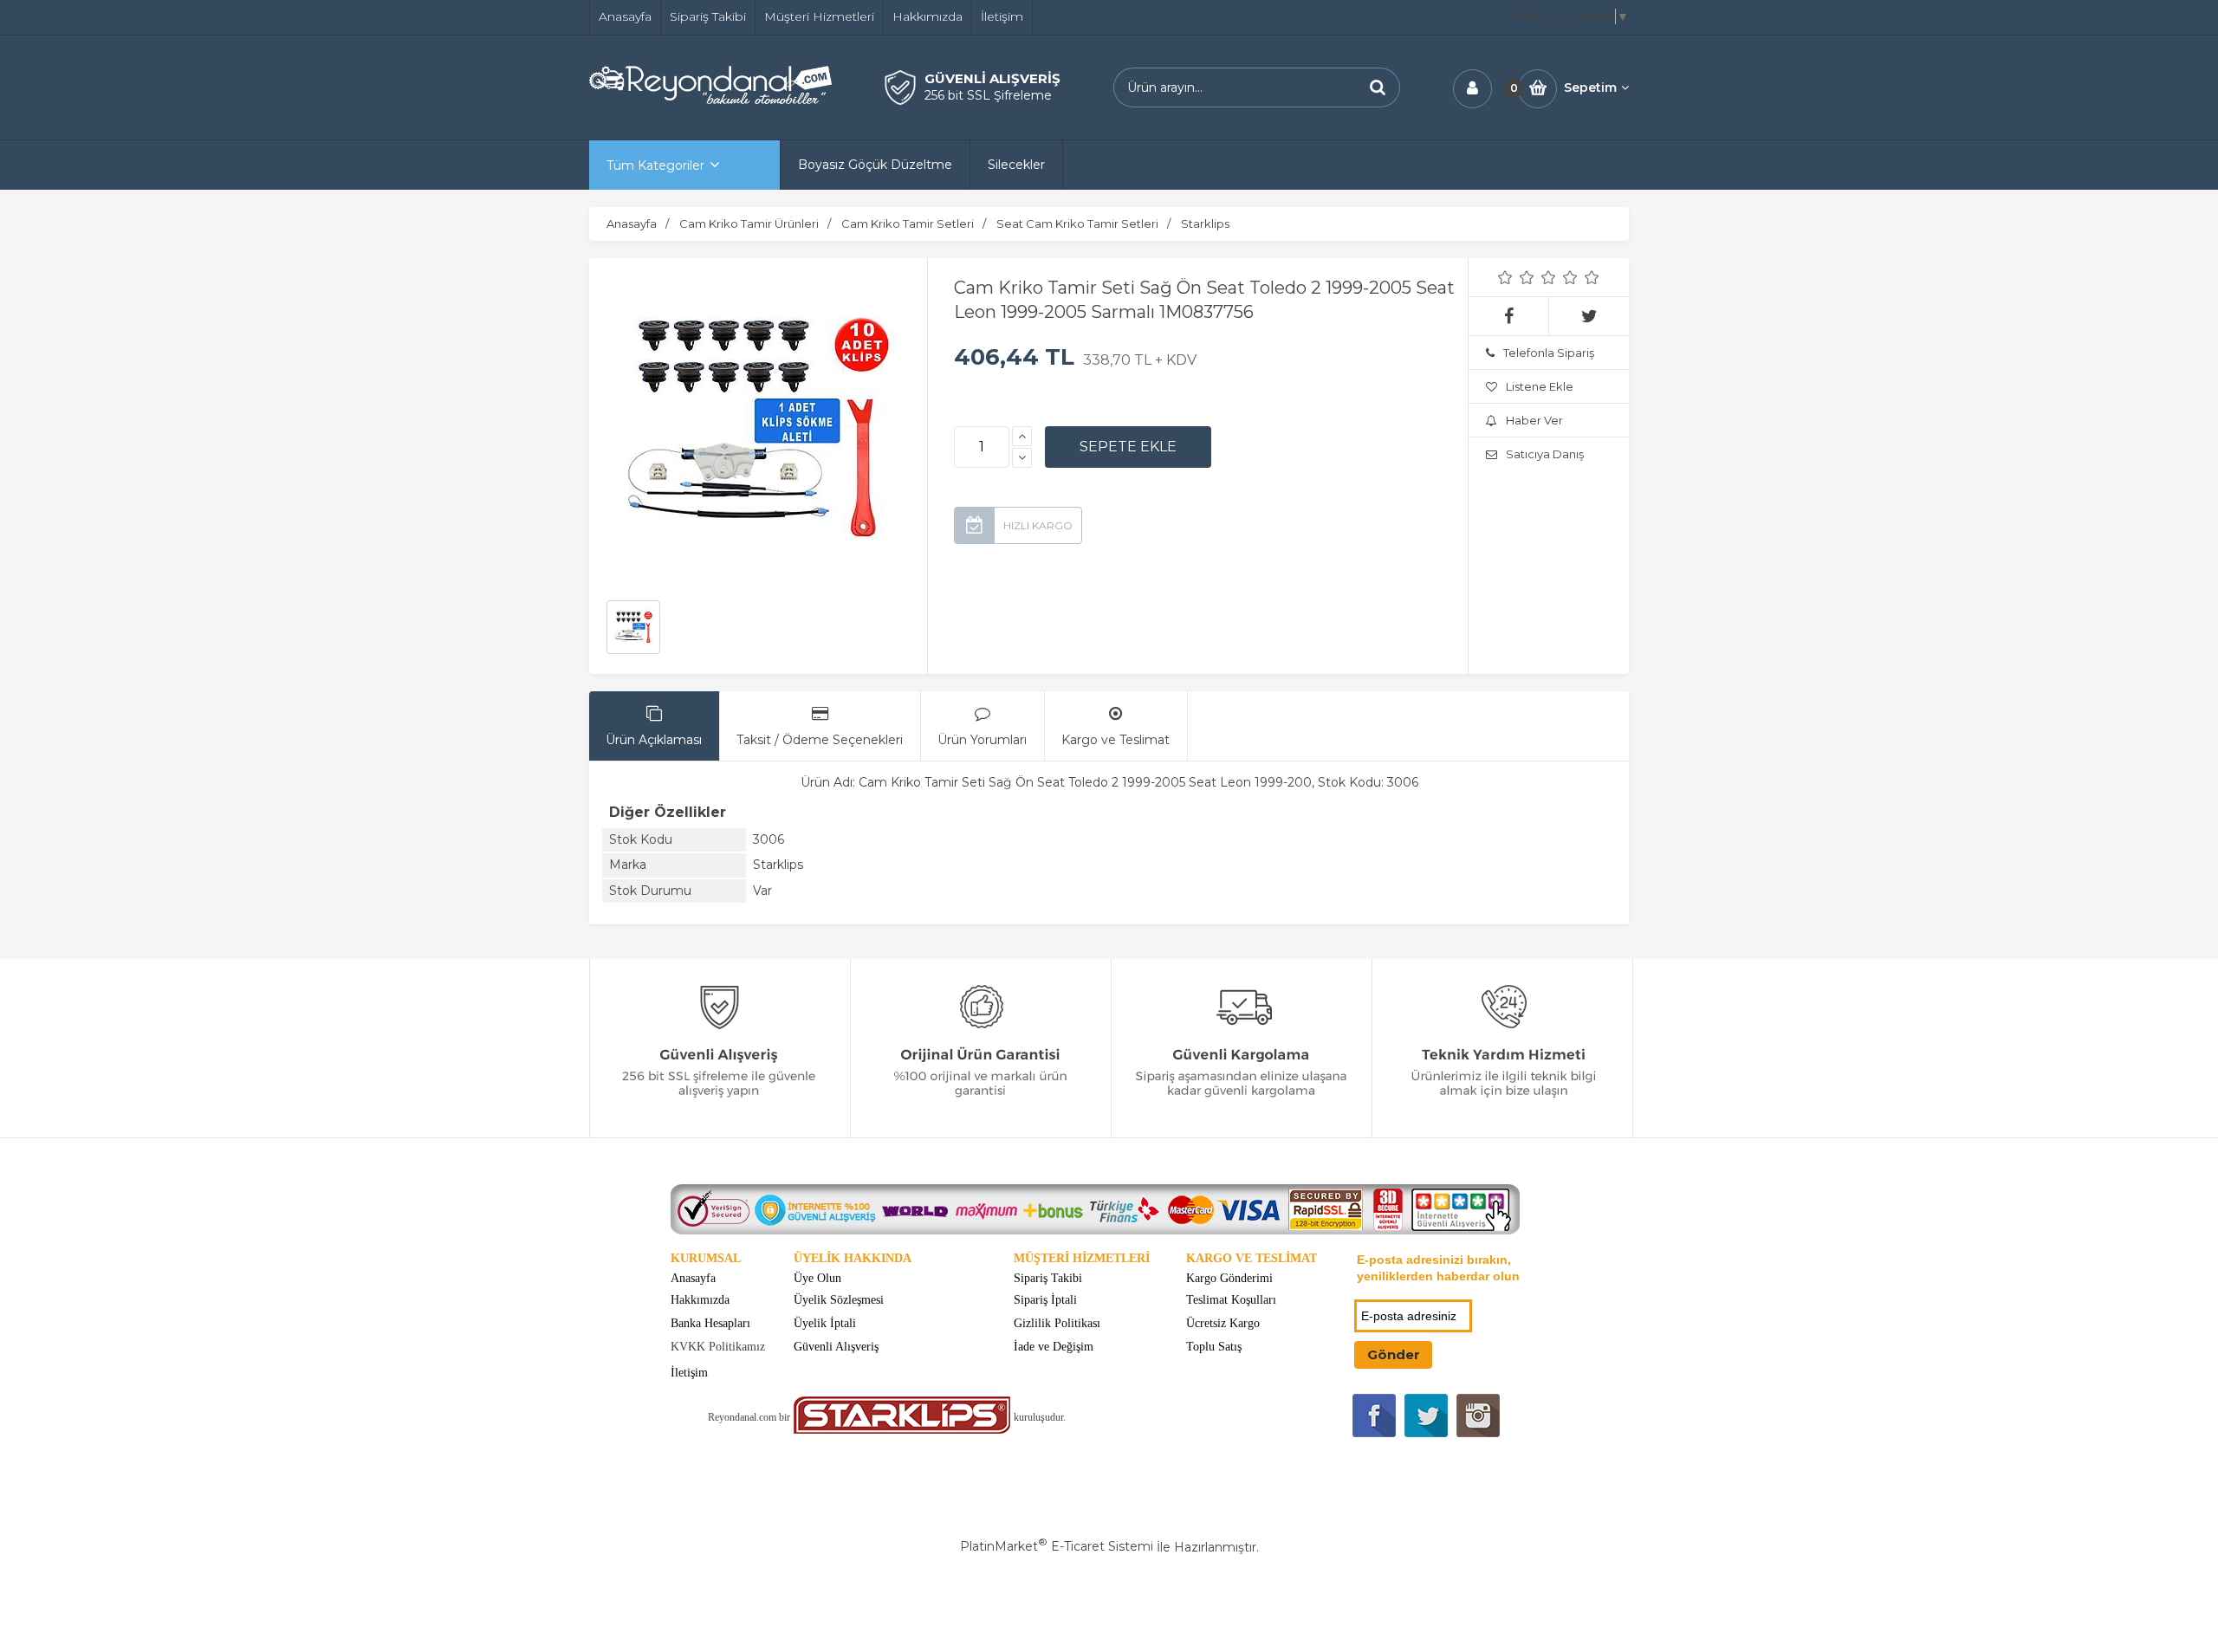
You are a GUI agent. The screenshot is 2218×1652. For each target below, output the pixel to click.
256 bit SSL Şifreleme (988, 95)
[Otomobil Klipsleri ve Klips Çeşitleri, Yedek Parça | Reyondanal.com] (710, 100)
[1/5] (1505, 277)
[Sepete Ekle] (1128, 447)
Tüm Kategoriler (655, 165)
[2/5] (1516, 277)
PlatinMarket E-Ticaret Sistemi (1057, 1546)
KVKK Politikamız (718, 1347)
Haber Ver (1534, 420)
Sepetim (1590, 87)
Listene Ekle (1540, 386)
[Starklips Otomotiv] (902, 1430)
